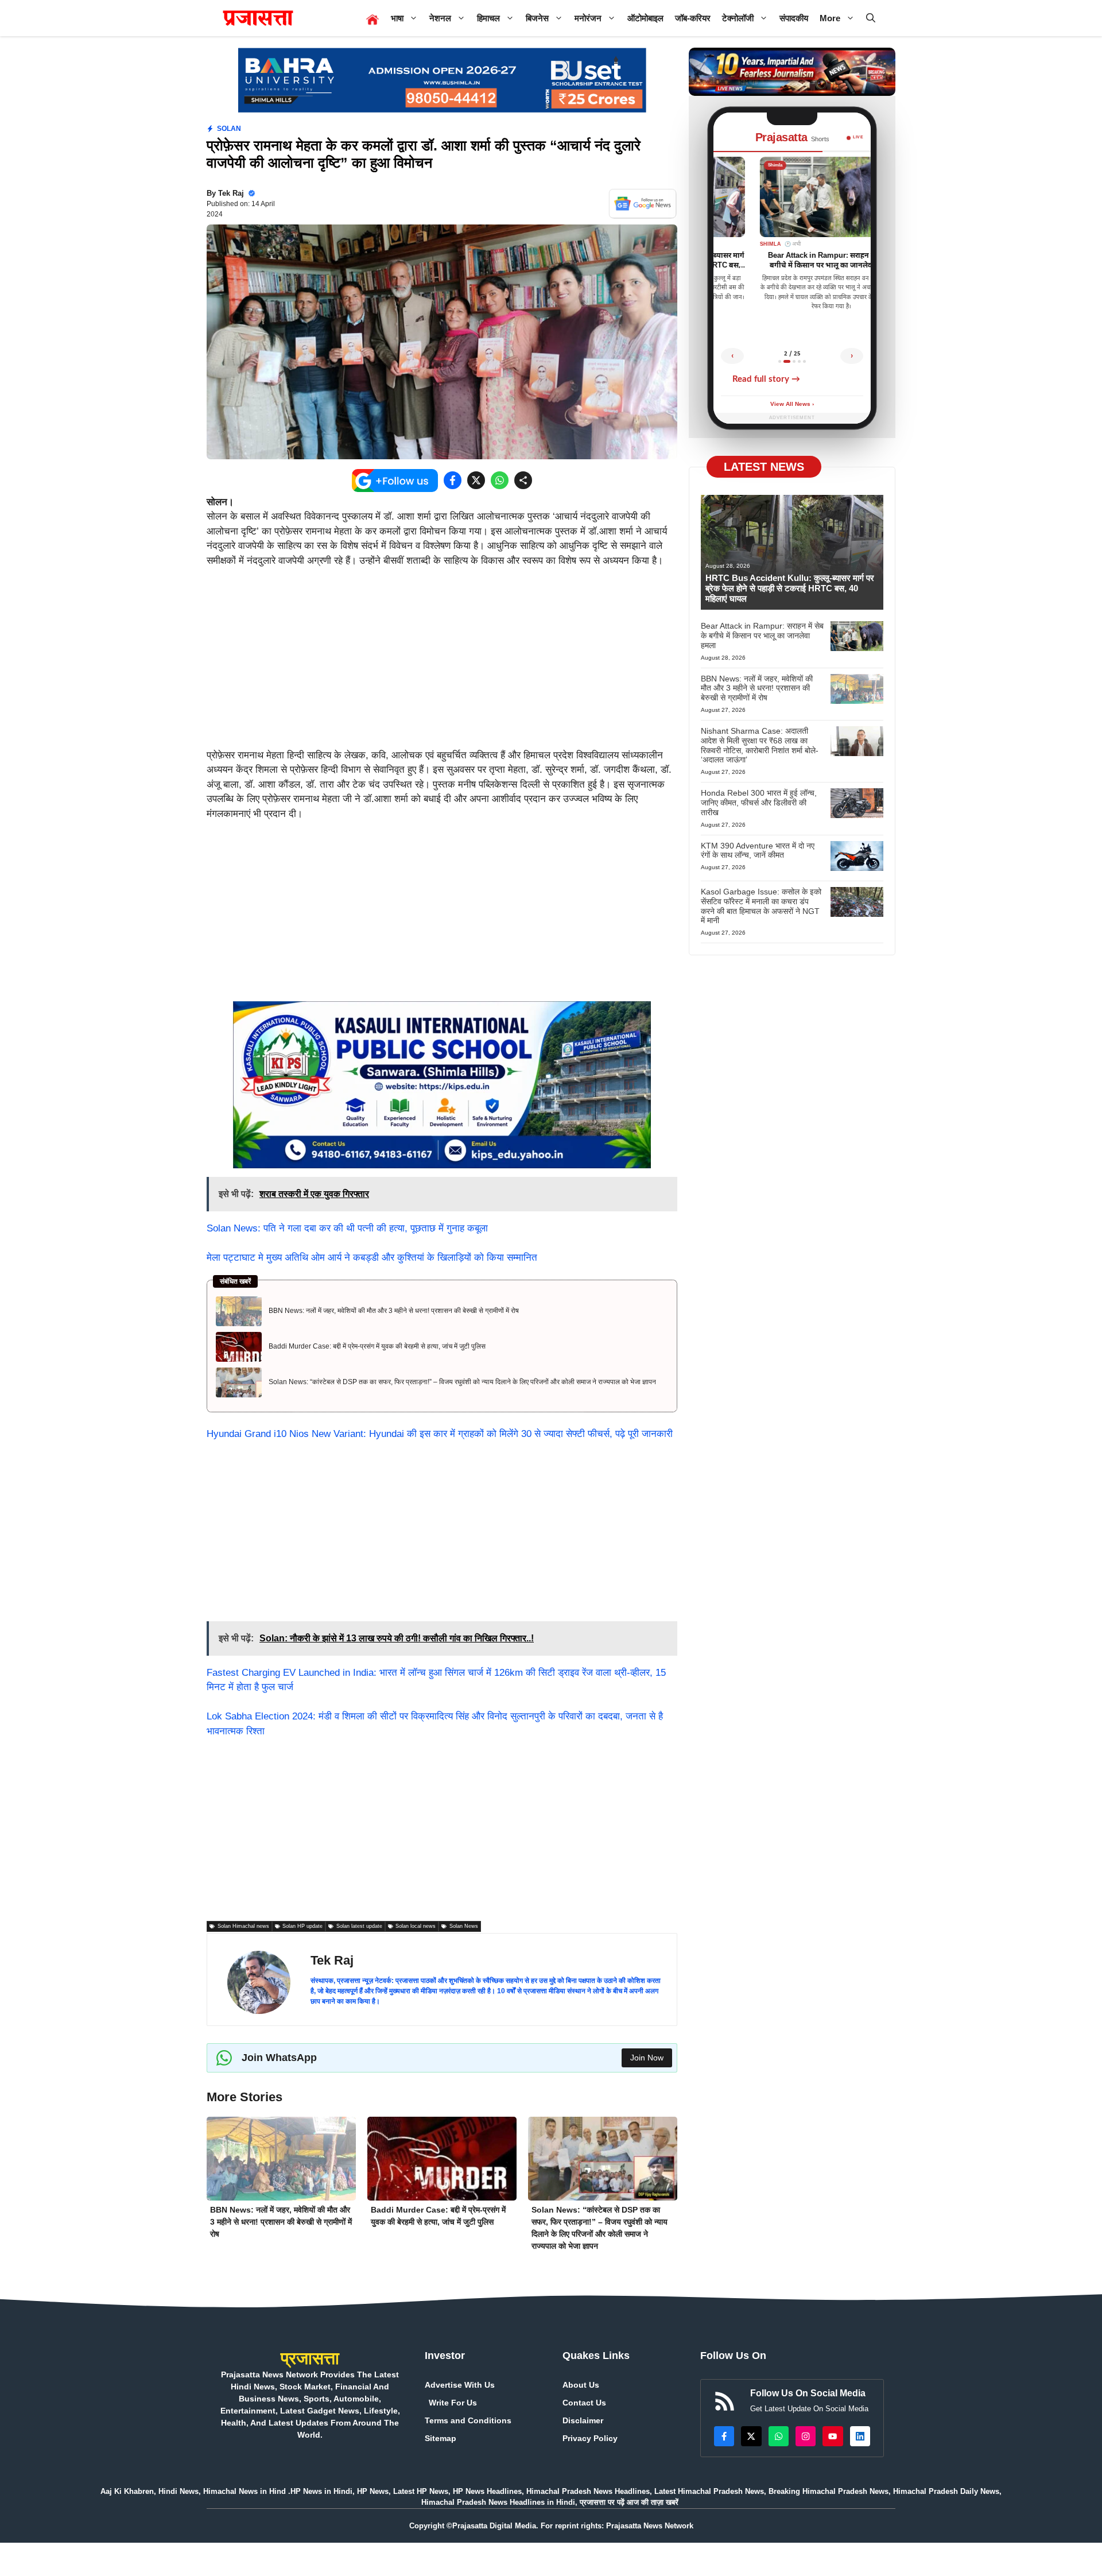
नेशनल (440, 18)
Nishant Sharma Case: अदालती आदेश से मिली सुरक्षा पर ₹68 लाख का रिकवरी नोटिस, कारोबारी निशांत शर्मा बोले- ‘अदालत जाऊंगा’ (760, 745)
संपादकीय (794, 18)
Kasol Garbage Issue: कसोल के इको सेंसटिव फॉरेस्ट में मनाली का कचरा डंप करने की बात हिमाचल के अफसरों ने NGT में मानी (761, 906)
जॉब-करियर (693, 18)
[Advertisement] (442, 663)
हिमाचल (488, 18)
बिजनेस (537, 18)
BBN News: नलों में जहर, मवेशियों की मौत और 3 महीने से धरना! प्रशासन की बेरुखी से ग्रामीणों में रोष (394, 1311)
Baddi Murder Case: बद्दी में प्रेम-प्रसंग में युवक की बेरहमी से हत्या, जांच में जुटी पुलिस (377, 1346)
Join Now (647, 2058)
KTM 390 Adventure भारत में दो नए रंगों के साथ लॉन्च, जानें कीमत (758, 850)
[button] (871, 18)
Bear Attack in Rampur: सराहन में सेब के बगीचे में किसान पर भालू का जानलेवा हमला (762, 636)
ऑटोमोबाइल (645, 18)
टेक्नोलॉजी (738, 18)
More (830, 18)
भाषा (397, 18)
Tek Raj (231, 193)
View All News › (792, 404)
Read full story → (766, 379)
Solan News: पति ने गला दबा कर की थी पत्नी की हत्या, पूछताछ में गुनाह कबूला (347, 1228)
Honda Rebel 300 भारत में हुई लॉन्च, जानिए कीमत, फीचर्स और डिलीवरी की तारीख (759, 803)
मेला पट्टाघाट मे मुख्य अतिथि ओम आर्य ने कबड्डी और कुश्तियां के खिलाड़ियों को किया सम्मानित (372, 1258)
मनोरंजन (588, 18)
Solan (229, 129)
